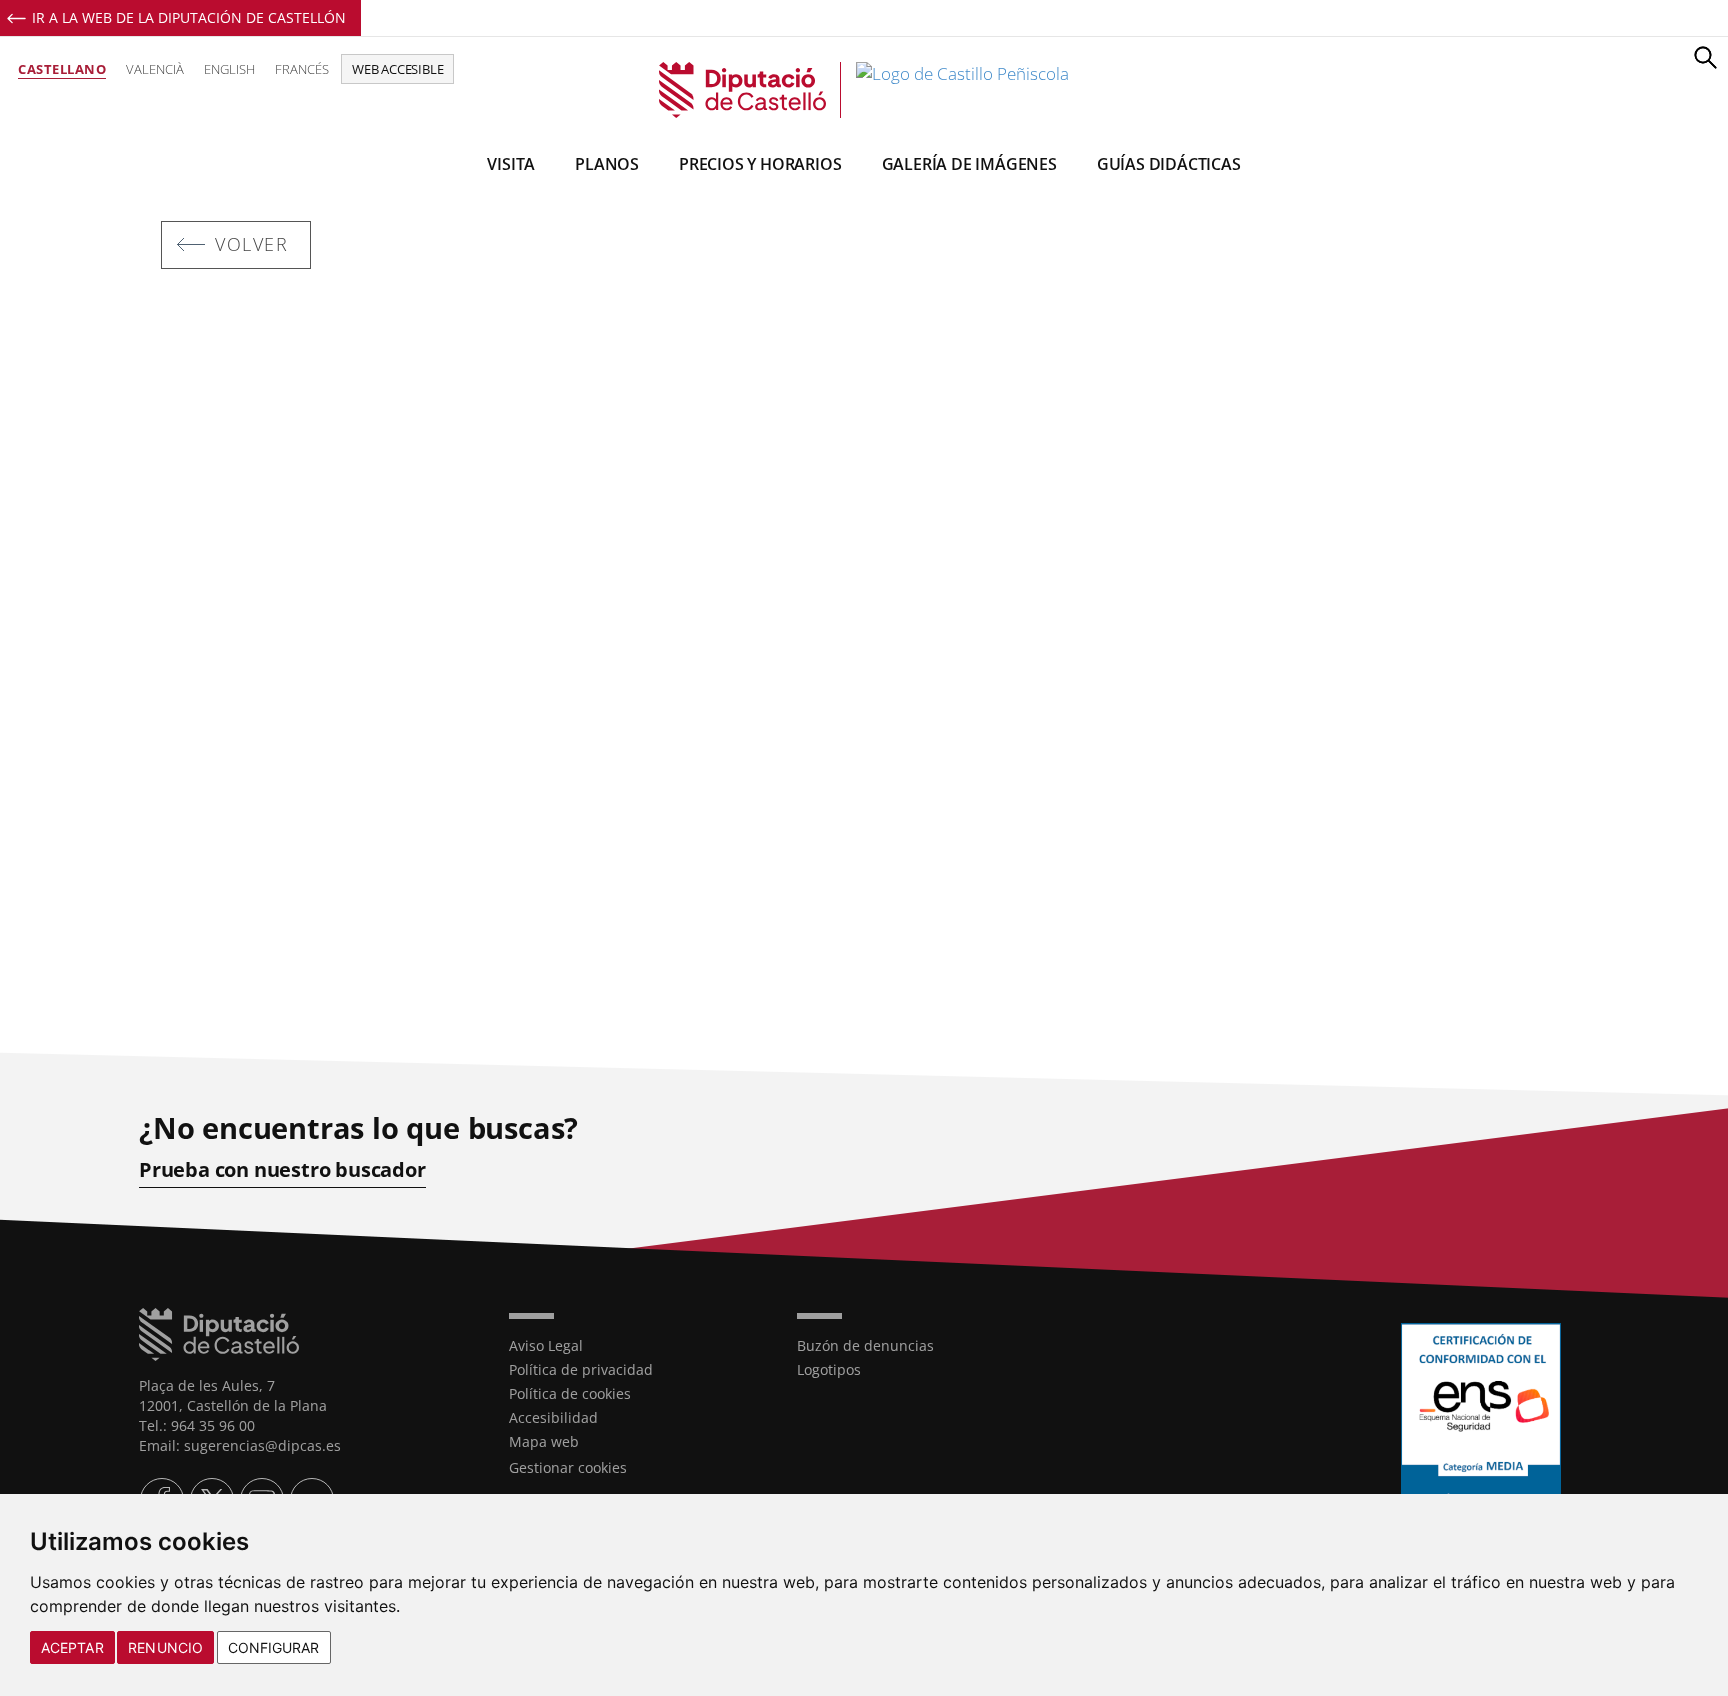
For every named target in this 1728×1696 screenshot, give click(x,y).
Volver (251, 244)
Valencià (155, 69)
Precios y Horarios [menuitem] (760, 164)
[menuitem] (638, 1346)
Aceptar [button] (72, 1647)
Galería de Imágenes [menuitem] (969, 164)
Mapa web (544, 1441)
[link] (864, 90)
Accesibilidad (553, 1417)
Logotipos (829, 1369)
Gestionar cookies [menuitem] (568, 1467)
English (229, 69)
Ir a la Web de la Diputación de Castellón (189, 17)
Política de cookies (570, 1393)
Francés (302, 69)
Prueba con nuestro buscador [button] (282, 1170)
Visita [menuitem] (511, 164)
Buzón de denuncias (865, 1345)
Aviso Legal (546, 1345)
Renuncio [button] (165, 1647)
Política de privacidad (581, 1369)
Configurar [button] (274, 1647)
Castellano (62, 69)
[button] (1705, 57)
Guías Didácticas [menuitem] (1169, 164)
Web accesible (397, 69)
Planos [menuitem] (607, 164)
